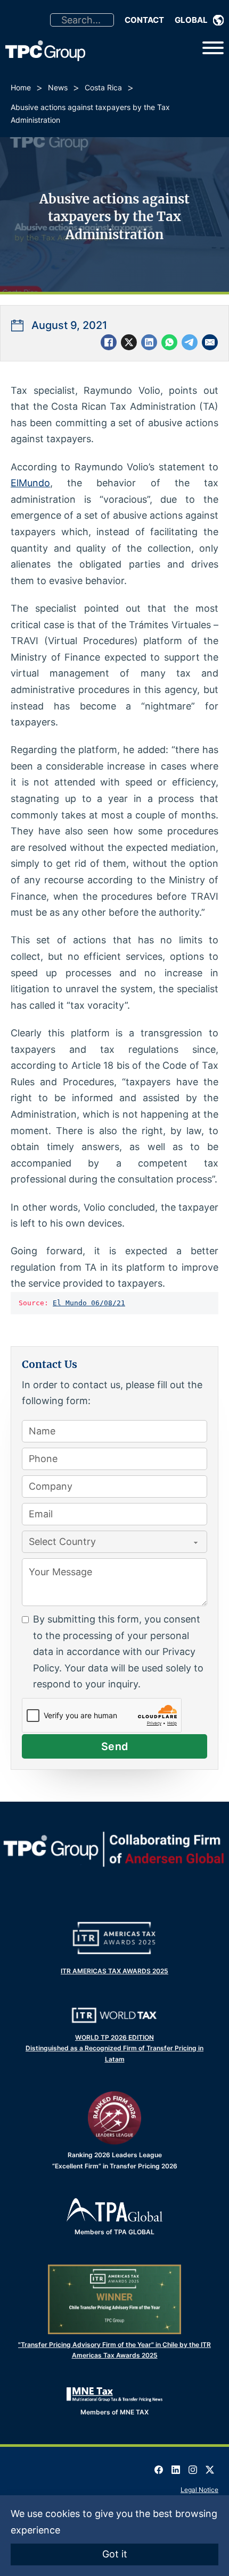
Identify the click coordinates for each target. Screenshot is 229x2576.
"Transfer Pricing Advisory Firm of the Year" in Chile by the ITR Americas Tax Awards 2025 (114, 2350)
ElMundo (30, 483)
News (58, 87)
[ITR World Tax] (114, 2015)
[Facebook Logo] (159, 2466)
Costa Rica (103, 87)
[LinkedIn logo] (176, 2466)
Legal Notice (199, 2490)
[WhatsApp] (169, 342)
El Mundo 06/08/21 (89, 1303)
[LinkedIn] (149, 342)
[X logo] (210, 2466)
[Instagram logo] (193, 2466)
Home (21, 87)
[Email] (210, 342)
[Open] (213, 48)
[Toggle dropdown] (218, 20)
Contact (144, 20)
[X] (129, 342)
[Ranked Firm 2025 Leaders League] (114, 2118)
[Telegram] (190, 342)
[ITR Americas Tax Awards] (114, 1938)
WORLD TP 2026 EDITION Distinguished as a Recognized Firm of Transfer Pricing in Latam (114, 2048)
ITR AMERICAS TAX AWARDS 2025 (114, 1971)
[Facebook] (109, 342)
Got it (115, 2554)
